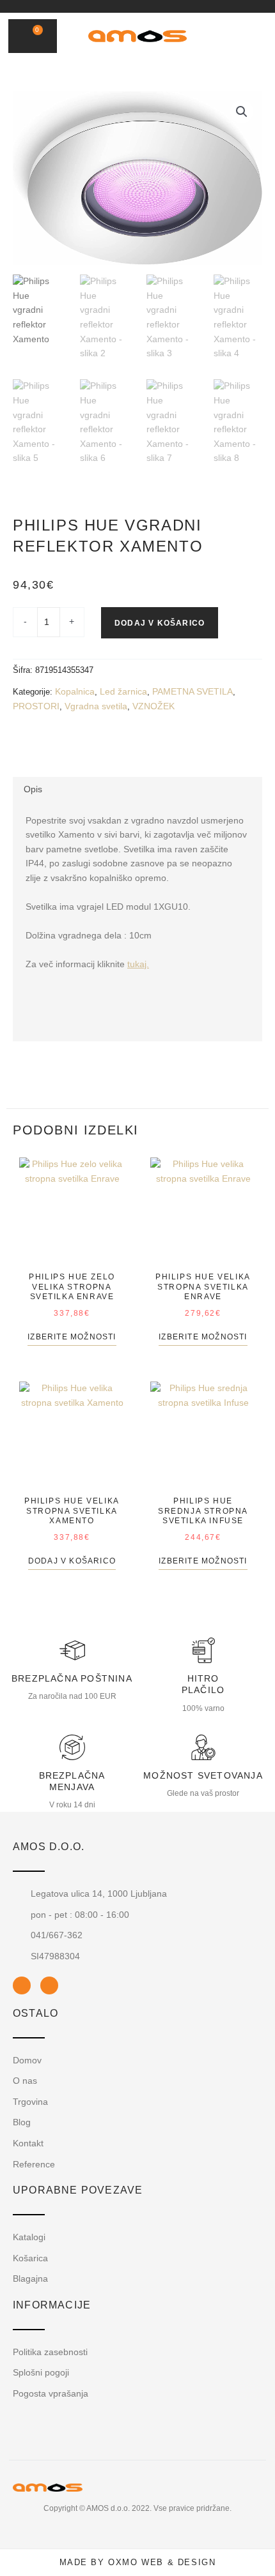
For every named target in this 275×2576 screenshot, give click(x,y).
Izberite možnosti (72, 1337)
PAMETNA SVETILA (192, 691)
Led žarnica (123, 691)
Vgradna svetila (96, 706)
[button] (226, 36)
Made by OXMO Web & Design (138, 2562)
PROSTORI (36, 706)
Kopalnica (75, 691)
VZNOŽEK (153, 706)
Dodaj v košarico (160, 623)
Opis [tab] (33, 789)
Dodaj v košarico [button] (72, 1561)
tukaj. (138, 964)
